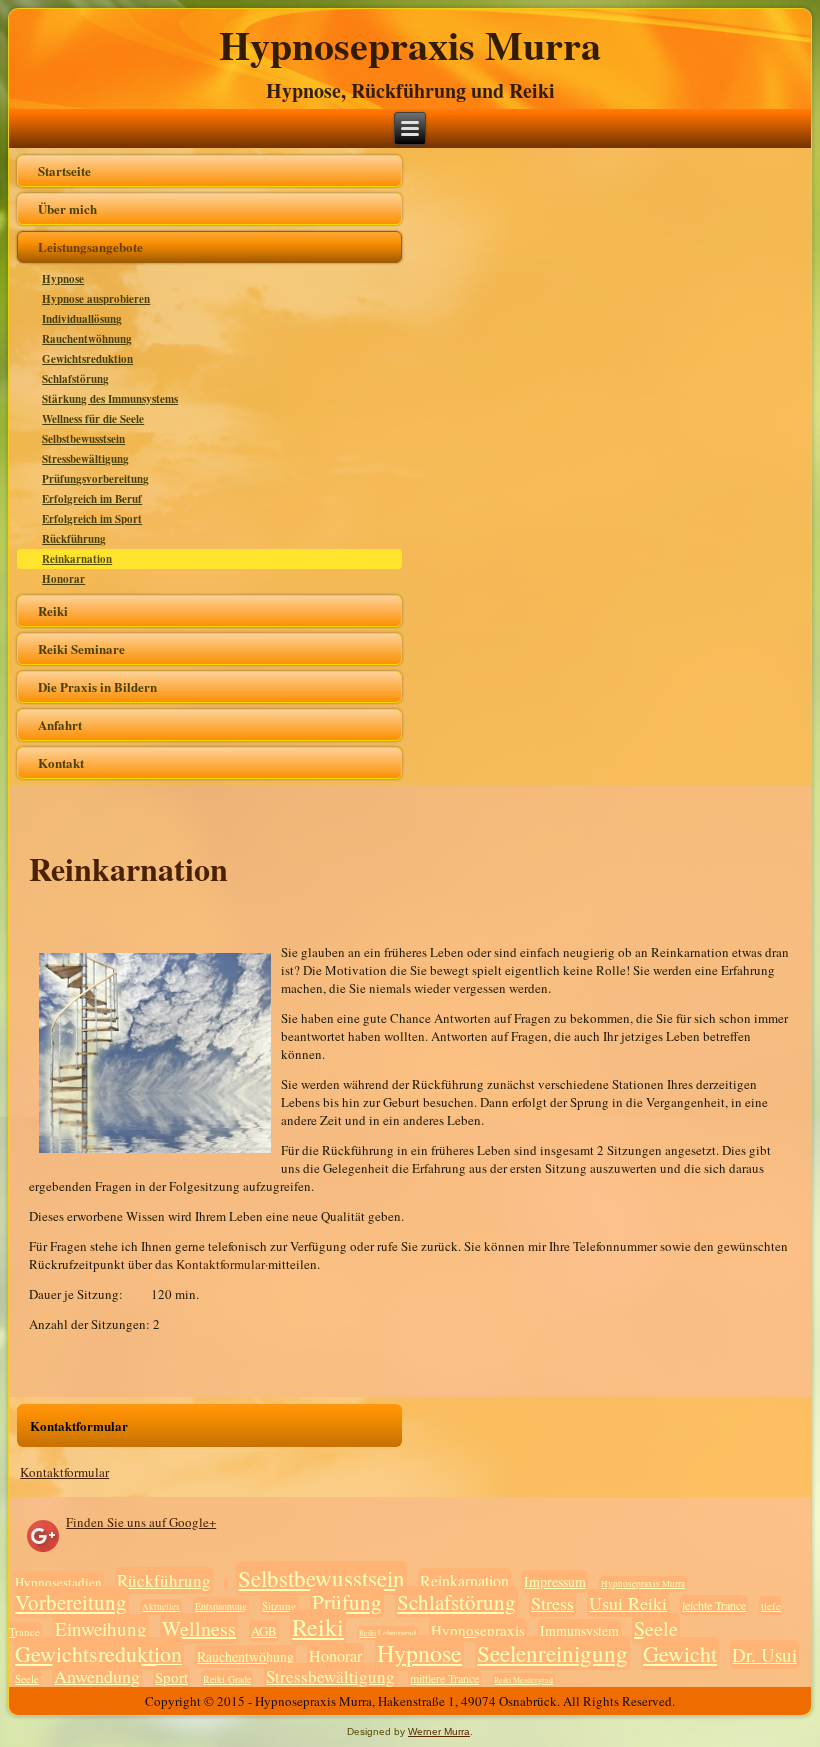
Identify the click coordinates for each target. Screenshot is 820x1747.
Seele (656, 1628)
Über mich (67, 208)
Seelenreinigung (552, 1653)
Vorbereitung (71, 1602)
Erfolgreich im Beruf (92, 499)
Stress (552, 1603)
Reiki (53, 610)
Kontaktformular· (222, 1264)
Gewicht (680, 1653)
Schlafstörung (75, 379)
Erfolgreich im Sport (92, 519)
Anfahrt (60, 724)
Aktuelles (161, 1607)
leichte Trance (714, 1605)
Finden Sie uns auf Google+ (141, 1522)
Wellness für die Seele (93, 419)
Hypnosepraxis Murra (410, 44)
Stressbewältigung (85, 459)
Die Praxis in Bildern (97, 686)
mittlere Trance (444, 1678)
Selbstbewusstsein (83, 439)
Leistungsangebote (90, 246)
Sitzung (279, 1605)
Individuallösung (82, 319)
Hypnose (63, 279)
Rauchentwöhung (245, 1656)
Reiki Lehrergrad (387, 1633)
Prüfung (347, 1602)
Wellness (199, 1628)
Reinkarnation (77, 559)
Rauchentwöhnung (87, 339)
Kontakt (61, 762)
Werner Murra (439, 1731)
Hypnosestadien (58, 1582)
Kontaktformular (64, 1472)
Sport (171, 1677)
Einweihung (101, 1628)
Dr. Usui (764, 1654)
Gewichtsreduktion (87, 359)
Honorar (63, 579)
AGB (264, 1631)
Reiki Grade (227, 1679)
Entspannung (221, 1606)
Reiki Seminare (81, 648)
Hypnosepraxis (478, 1630)
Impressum (555, 1581)
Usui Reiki (628, 1603)
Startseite (64, 170)
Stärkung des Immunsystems (110, 399)
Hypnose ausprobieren (96, 299)
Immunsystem (579, 1630)
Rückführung (74, 539)
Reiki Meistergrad (523, 1680)
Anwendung (97, 1676)
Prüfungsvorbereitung (95, 479)
